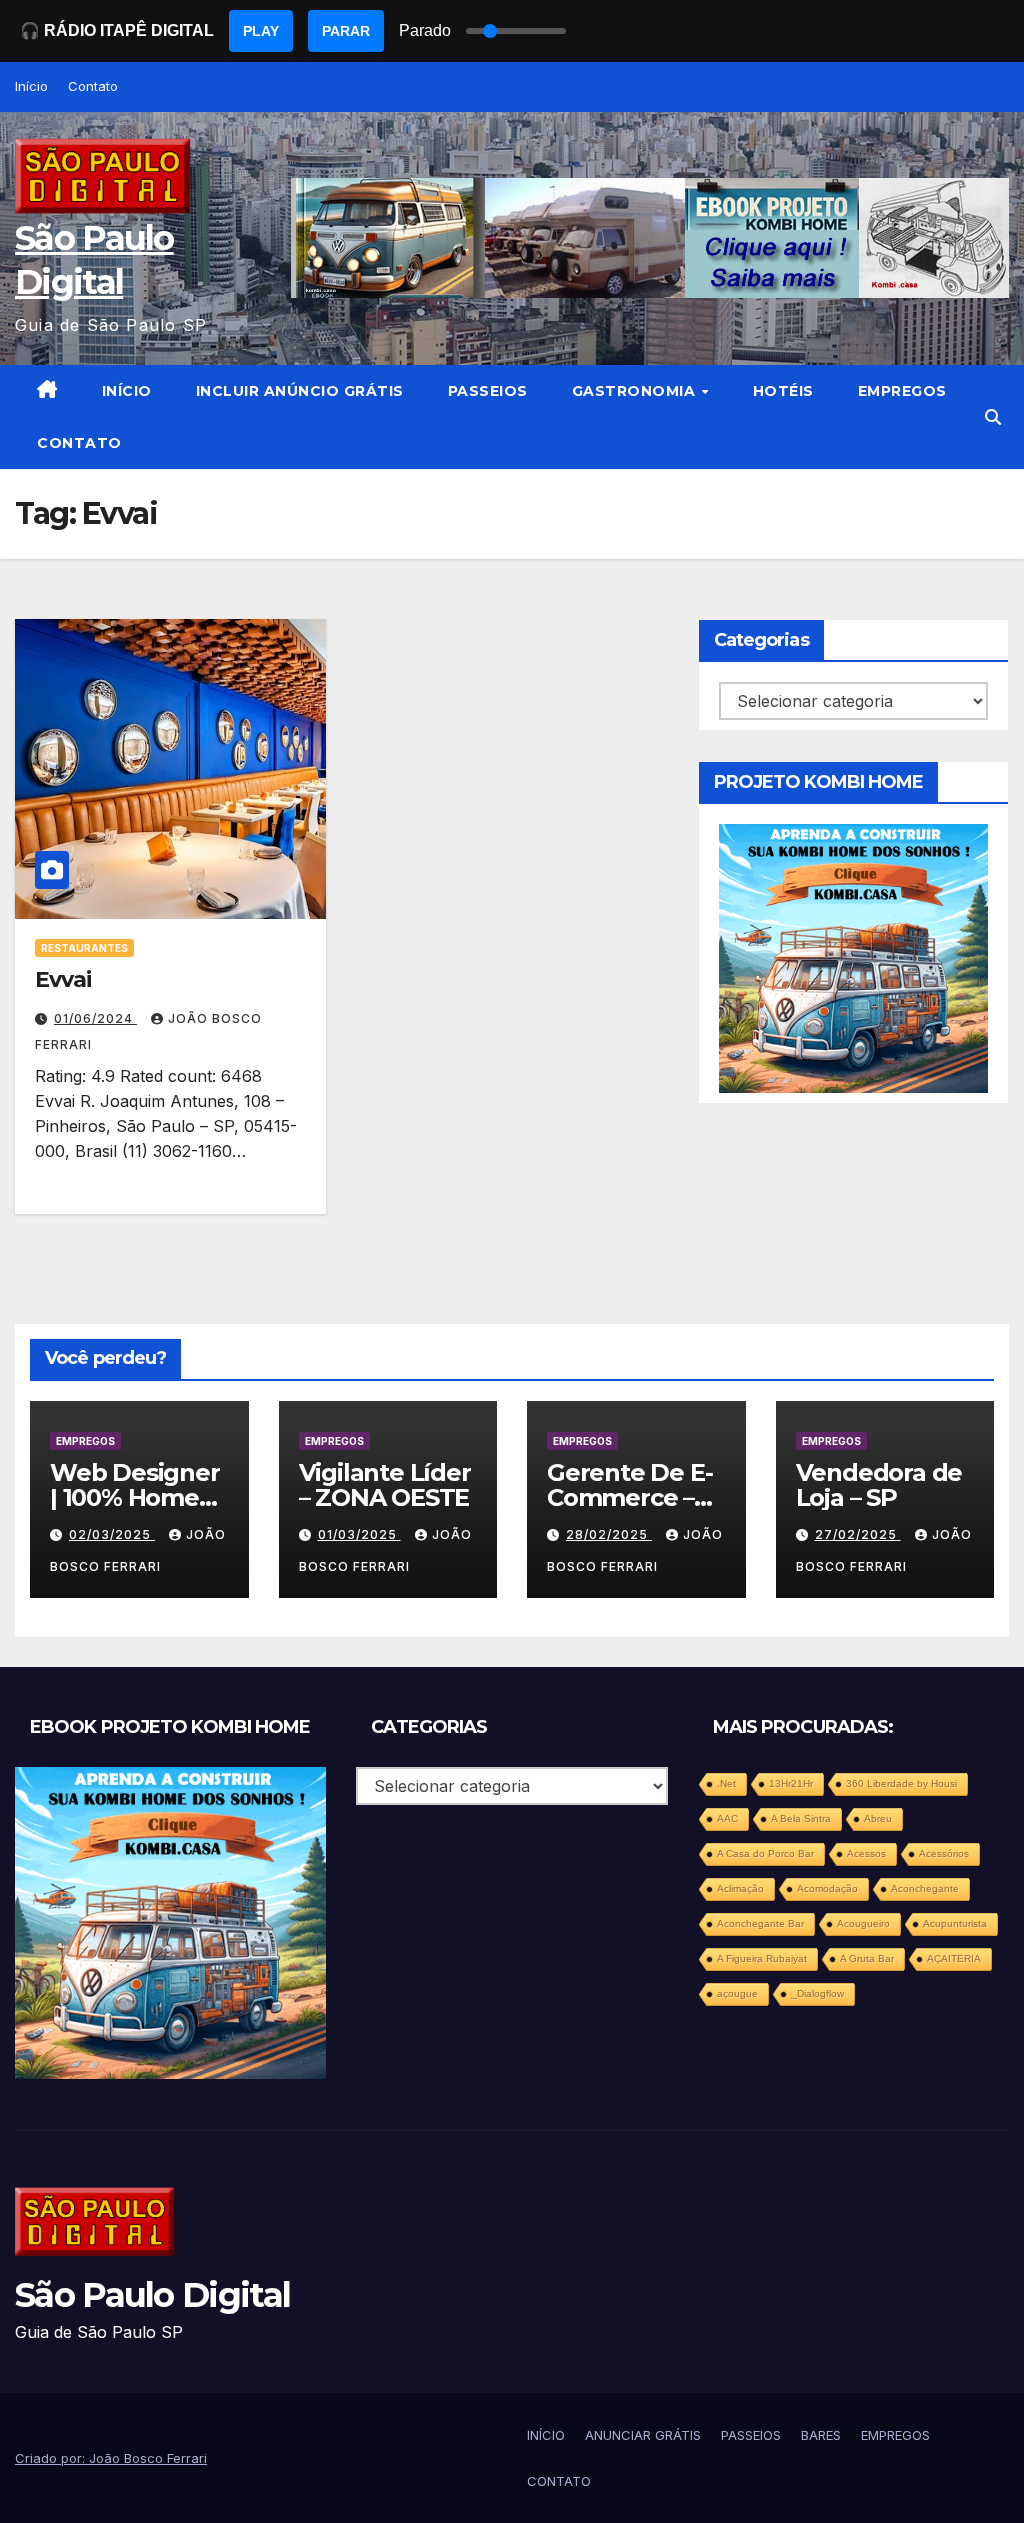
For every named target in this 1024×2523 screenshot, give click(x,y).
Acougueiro (863, 1923)
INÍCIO (127, 391)
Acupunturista (955, 1923)
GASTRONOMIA (636, 391)
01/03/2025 (359, 1534)
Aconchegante (925, 1888)
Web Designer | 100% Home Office (135, 1497)
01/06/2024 (95, 1018)
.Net (726, 1783)
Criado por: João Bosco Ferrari (111, 2458)
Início (31, 86)
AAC (727, 1818)
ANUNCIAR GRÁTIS (643, 2435)
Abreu (878, 1818)
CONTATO (79, 443)
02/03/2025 (112, 1534)
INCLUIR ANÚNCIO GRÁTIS (300, 391)
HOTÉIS (783, 391)
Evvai (63, 979)
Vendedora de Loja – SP (879, 1485)
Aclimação (740, 1888)
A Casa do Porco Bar (765, 1853)
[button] (993, 417)
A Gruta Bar (867, 1958)
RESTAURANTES (84, 948)
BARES (821, 2435)
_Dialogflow (817, 1993)
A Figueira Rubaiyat (762, 1958)
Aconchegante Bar (760, 1923)
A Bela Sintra (801, 1818)
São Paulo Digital (152, 2295)
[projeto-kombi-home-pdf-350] (853, 957)
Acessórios (944, 1853)
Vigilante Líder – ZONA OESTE (385, 1485)
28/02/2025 (609, 1534)
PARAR (346, 31)
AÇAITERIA (954, 1958)
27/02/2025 (858, 1534)
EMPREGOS (902, 391)
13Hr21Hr (791, 1783)
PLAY (261, 31)
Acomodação (827, 1888)
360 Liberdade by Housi (901, 1783)
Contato (93, 86)
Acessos (866, 1853)
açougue (737, 1993)
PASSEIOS (488, 391)
